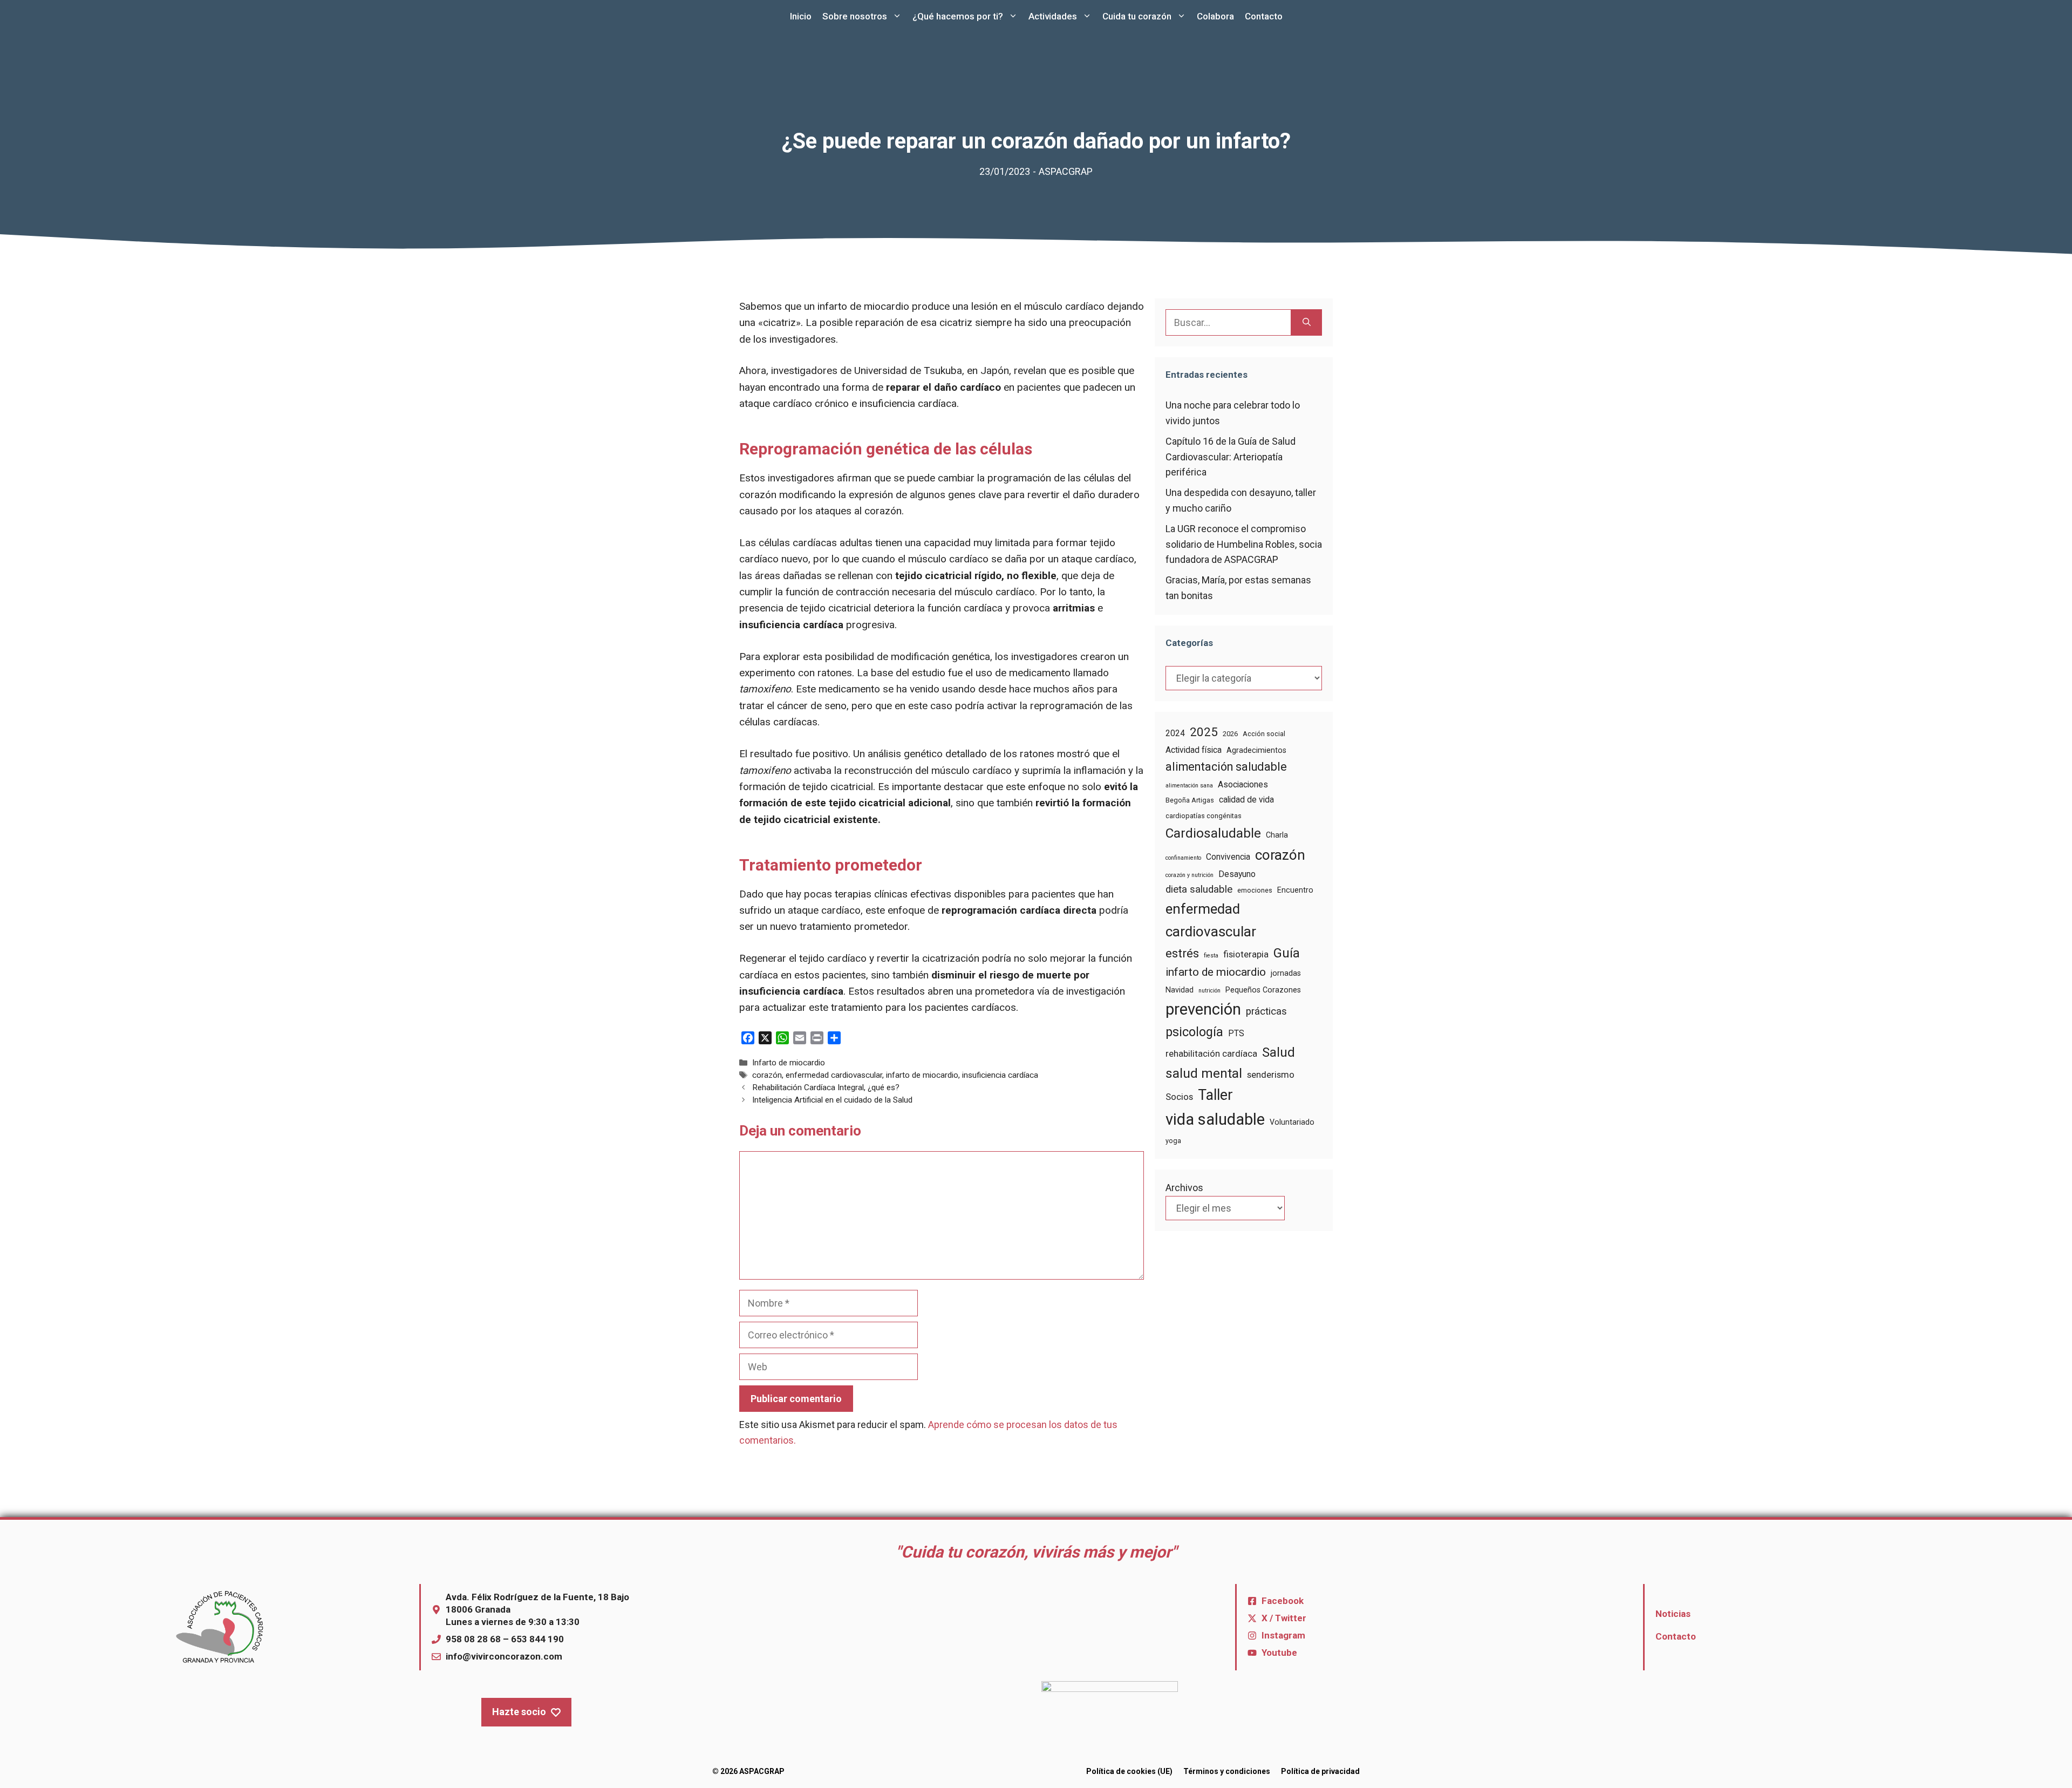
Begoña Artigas (1190, 800)
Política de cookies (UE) (1129, 1771)
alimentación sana (1189, 786)
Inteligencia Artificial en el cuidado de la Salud (832, 1100)
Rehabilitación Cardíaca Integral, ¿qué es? (826, 1087)
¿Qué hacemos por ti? (958, 16)
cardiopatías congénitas (1204, 816)
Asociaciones (1243, 784)
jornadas (1286, 973)
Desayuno (1237, 874)
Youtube (1279, 1653)
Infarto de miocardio (789, 1063)
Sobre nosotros (855, 16)
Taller (1215, 1095)
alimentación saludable (1226, 767)
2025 (1204, 732)
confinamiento (1183, 858)
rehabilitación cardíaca (1211, 1054)
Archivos (1184, 1188)
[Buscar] (1307, 322)
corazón (767, 1075)
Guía (1287, 953)
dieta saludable (1199, 889)
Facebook (1283, 1601)
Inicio (801, 16)
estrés (1182, 953)
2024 (1175, 733)
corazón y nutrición (1190, 875)
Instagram (1283, 1635)
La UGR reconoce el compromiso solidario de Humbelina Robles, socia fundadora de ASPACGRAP (1244, 544)
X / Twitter (1284, 1618)
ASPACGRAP (1066, 171)
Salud (1279, 1052)
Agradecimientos (1256, 750)
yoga (1173, 1141)
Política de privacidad (1320, 1771)
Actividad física (1194, 750)
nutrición (1209, 991)
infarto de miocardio (922, 1075)
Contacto (1264, 16)
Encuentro (1295, 890)
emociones (1255, 890)
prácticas (1266, 1011)
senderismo (1271, 1075)
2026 (1230, 734)
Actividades (1053, 16)
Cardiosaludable (1213, 833)
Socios (1179, 1097)
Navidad (1180, 990)
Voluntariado (1292, 1122)
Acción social (1264, 734)
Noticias (1673, 1614)
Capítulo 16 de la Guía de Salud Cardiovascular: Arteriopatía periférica (1231, 457)
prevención (1203, 1009)
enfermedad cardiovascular (834, 1075)
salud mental (1204, 1073)
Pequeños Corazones (1263, 990)
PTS (1236, 1033)
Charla (1277, 835)
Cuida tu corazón (1137, 16)
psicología (1194, 1032)
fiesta (1211, 956)
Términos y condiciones (1227, 1771)
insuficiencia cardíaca (1000, 1075)
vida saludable (1215, 1119)
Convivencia (1228, 857)
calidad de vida (1246, 800)
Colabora (1215, 16)
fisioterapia (1246, 954)
